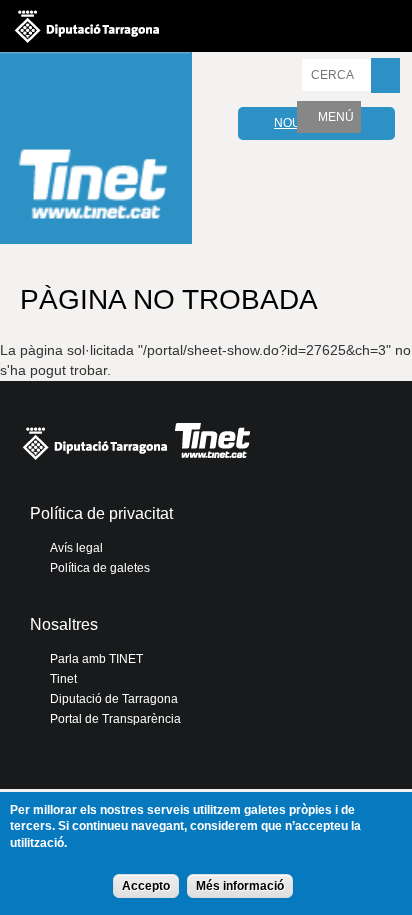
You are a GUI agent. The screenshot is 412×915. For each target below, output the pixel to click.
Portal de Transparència (115, 719)
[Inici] (96, 150)
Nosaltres (64, 624)
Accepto (146, 886)
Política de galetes (100, 568)
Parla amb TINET (96, 659)
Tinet (63, 679)
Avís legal (76, 548)
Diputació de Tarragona (114, 699)
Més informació (240, 886)
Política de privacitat (101, 513)
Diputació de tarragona (87, 26)
